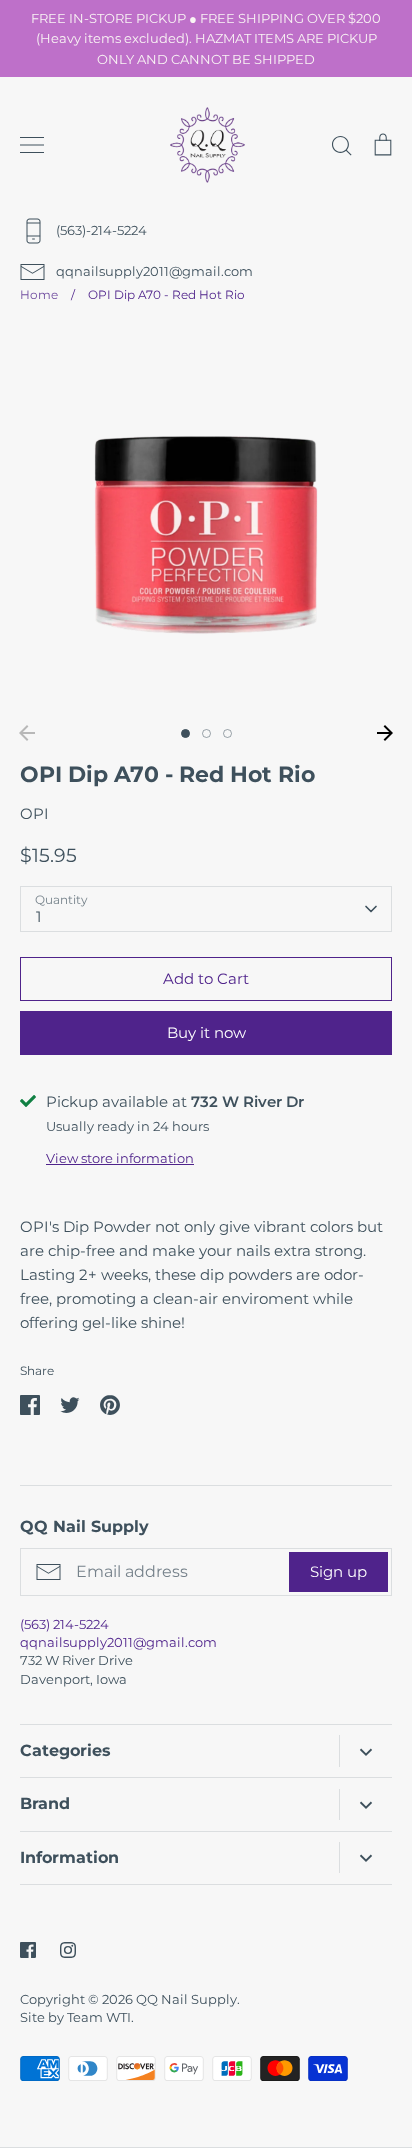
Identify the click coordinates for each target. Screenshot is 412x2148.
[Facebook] (28, 1950)
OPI (34, 813)
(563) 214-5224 (64, 1624)
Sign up (338, 1571)
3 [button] (227, 733)
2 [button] (206, 733)
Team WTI (99, 2017)
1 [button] (185, 733)
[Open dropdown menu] (365, 1750)
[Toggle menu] (32, 145)
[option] (206, 520)
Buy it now (206, 1032)
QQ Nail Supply (186, 1999)
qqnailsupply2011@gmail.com (118, 1642)
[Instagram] (68, 1950)
